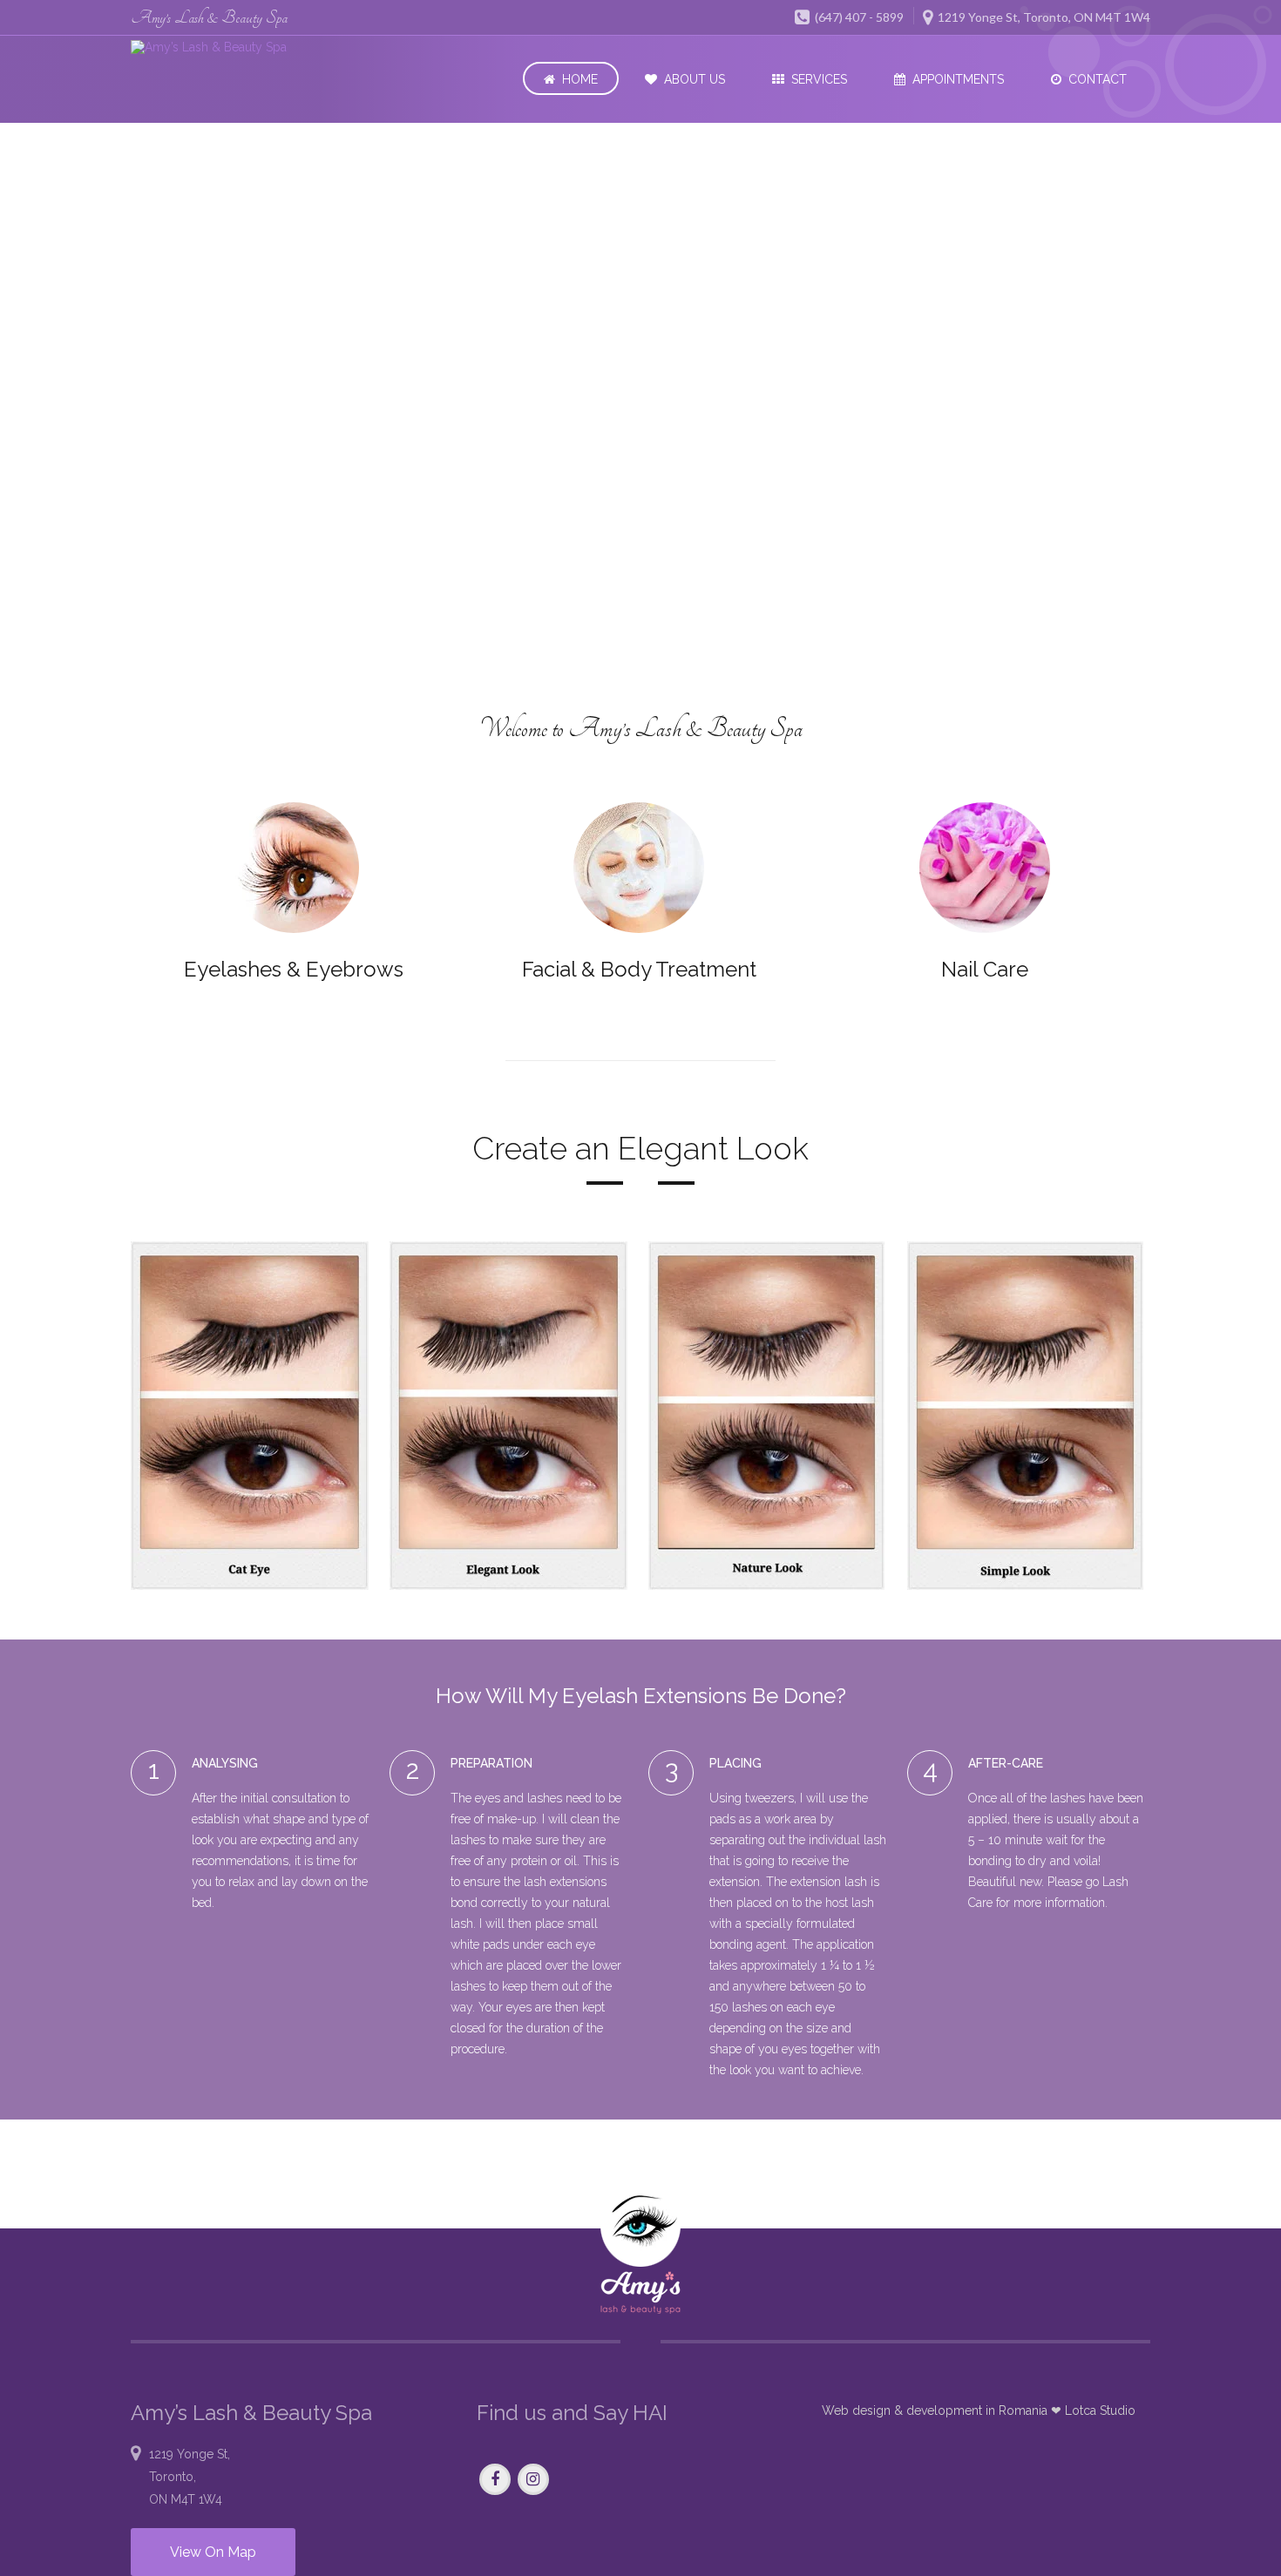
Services (819, 79)
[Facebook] (495, 2480)
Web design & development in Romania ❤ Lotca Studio (979, 2410)
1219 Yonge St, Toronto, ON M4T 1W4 (1043, 17)
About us (695, 79)
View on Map (213, 2552)
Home (580, 79)
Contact (1098, 79)
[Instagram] (533, 2480)
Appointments (958, 79)
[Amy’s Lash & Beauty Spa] (233, 47)
